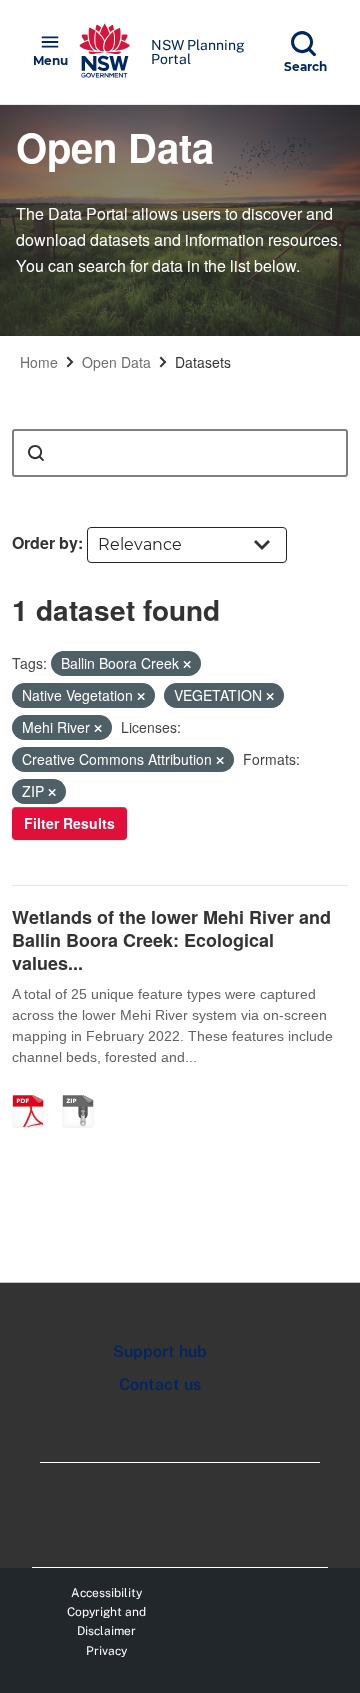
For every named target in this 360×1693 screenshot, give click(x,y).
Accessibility (106, 1593)
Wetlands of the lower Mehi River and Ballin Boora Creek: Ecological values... (171, 940)
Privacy (106, 1651)
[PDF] (35, 1090)
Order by (45, 542)
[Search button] (36, 453)
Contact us (160, 1384)
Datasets (203, 362)
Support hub (160, 1351)
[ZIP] (85, 1090)
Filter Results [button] (69, 823)
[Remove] (187, 664)
